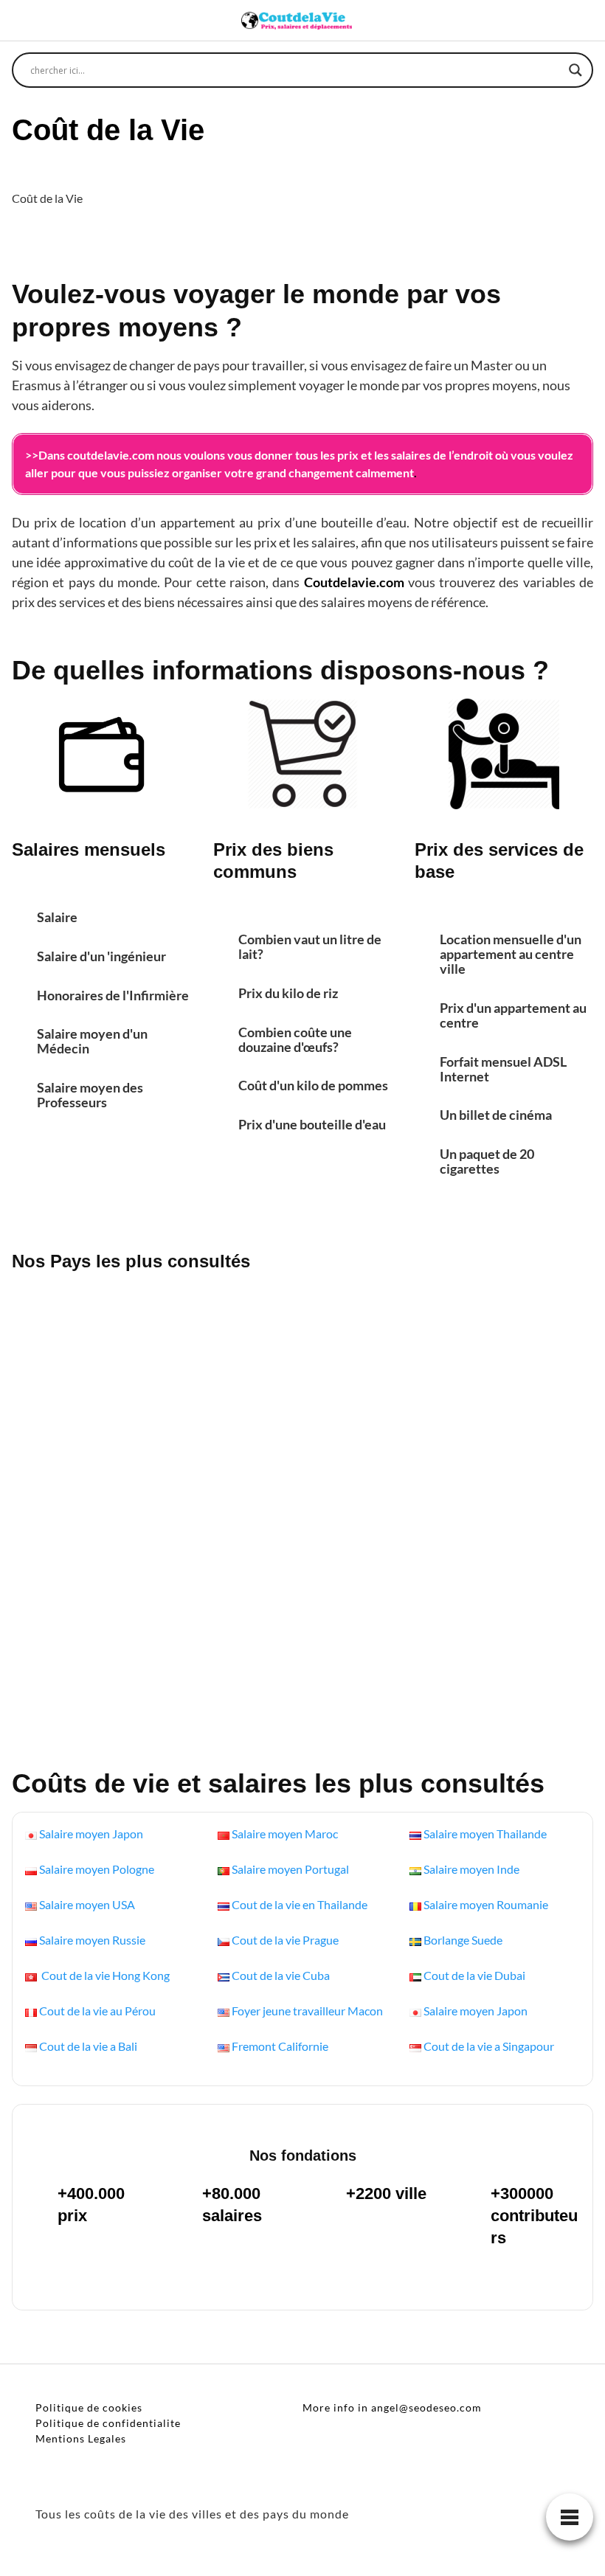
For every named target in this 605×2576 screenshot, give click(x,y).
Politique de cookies (89, 2407)
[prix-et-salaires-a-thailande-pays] (496, 1354)
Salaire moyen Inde (471, 1869)
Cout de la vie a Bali (88, 2046)
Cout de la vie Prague (285, 1940)
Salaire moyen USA (87, 1904)
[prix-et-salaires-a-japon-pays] (496, 1648)
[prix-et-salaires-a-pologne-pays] (109, 1648)
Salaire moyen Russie (92, 1940)
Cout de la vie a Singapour (489, 2046)
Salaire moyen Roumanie (486, 1904)
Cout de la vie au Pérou (97, 2011)
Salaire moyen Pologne (97, 1869)
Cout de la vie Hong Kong (104, 1975)
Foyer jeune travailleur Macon (307, 2011)
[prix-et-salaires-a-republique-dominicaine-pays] (303, 1648)
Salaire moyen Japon (91, 1834)
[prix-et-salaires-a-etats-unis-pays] (109, 1354)
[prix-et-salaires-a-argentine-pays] (303, 1501)
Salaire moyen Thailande (485, 1834)
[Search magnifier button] (575, 70)
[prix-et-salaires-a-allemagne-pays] (109, 1501)
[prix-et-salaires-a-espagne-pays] (496, 1501)
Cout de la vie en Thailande (300, 1904)
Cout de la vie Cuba (281, 1975)
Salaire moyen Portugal (290, 1869)
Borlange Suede (463, 1940)
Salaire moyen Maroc (285, 1834)
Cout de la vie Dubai (474, 1975)
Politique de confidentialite (108, 2423)
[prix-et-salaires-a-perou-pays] (303, 1354)
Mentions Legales (81, 2438)
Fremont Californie (280, 2046)
